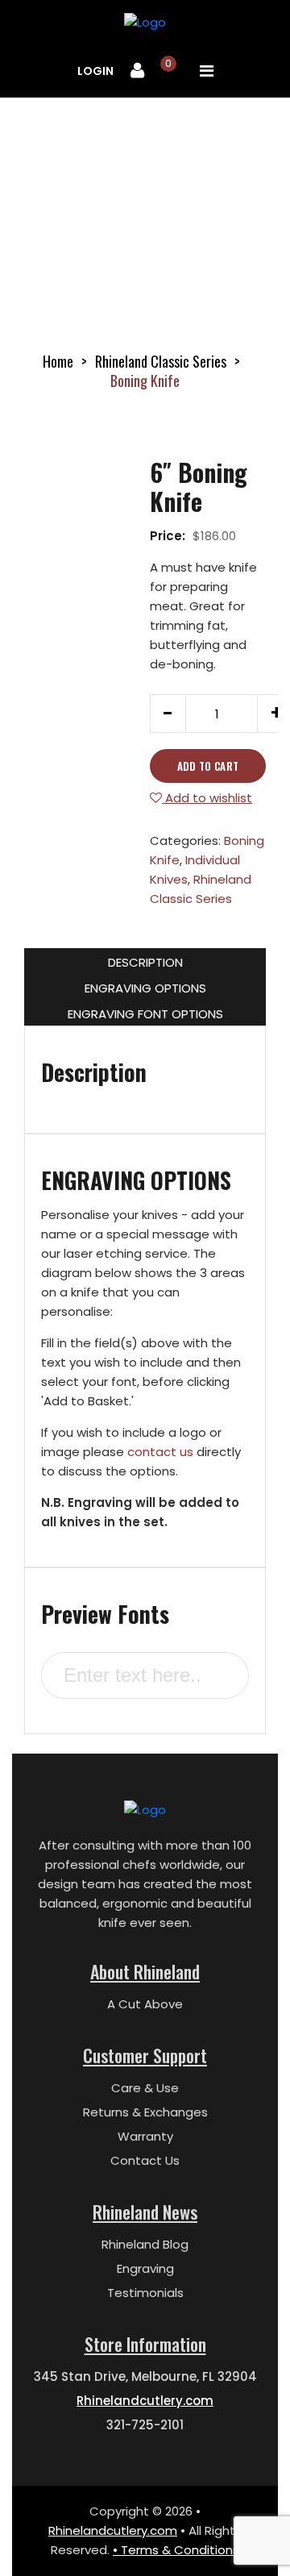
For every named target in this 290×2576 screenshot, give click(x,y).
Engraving (145, 2268)
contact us (160, 1452)
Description (145, 962)
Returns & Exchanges (145, 2112)
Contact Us (145, 2160)
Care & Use (145, 2088)
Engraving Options (145, 988)
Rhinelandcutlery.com (145, 2401)
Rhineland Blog (145, 2244)
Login (95, 71)
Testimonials (145, 2293)
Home (58, 361)
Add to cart (208, 766)
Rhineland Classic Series (161, 361)
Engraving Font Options (145, 1014)
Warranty (145, 2136)
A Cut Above (145, 2004)
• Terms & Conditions (176, 2550)
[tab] (145, 961)
